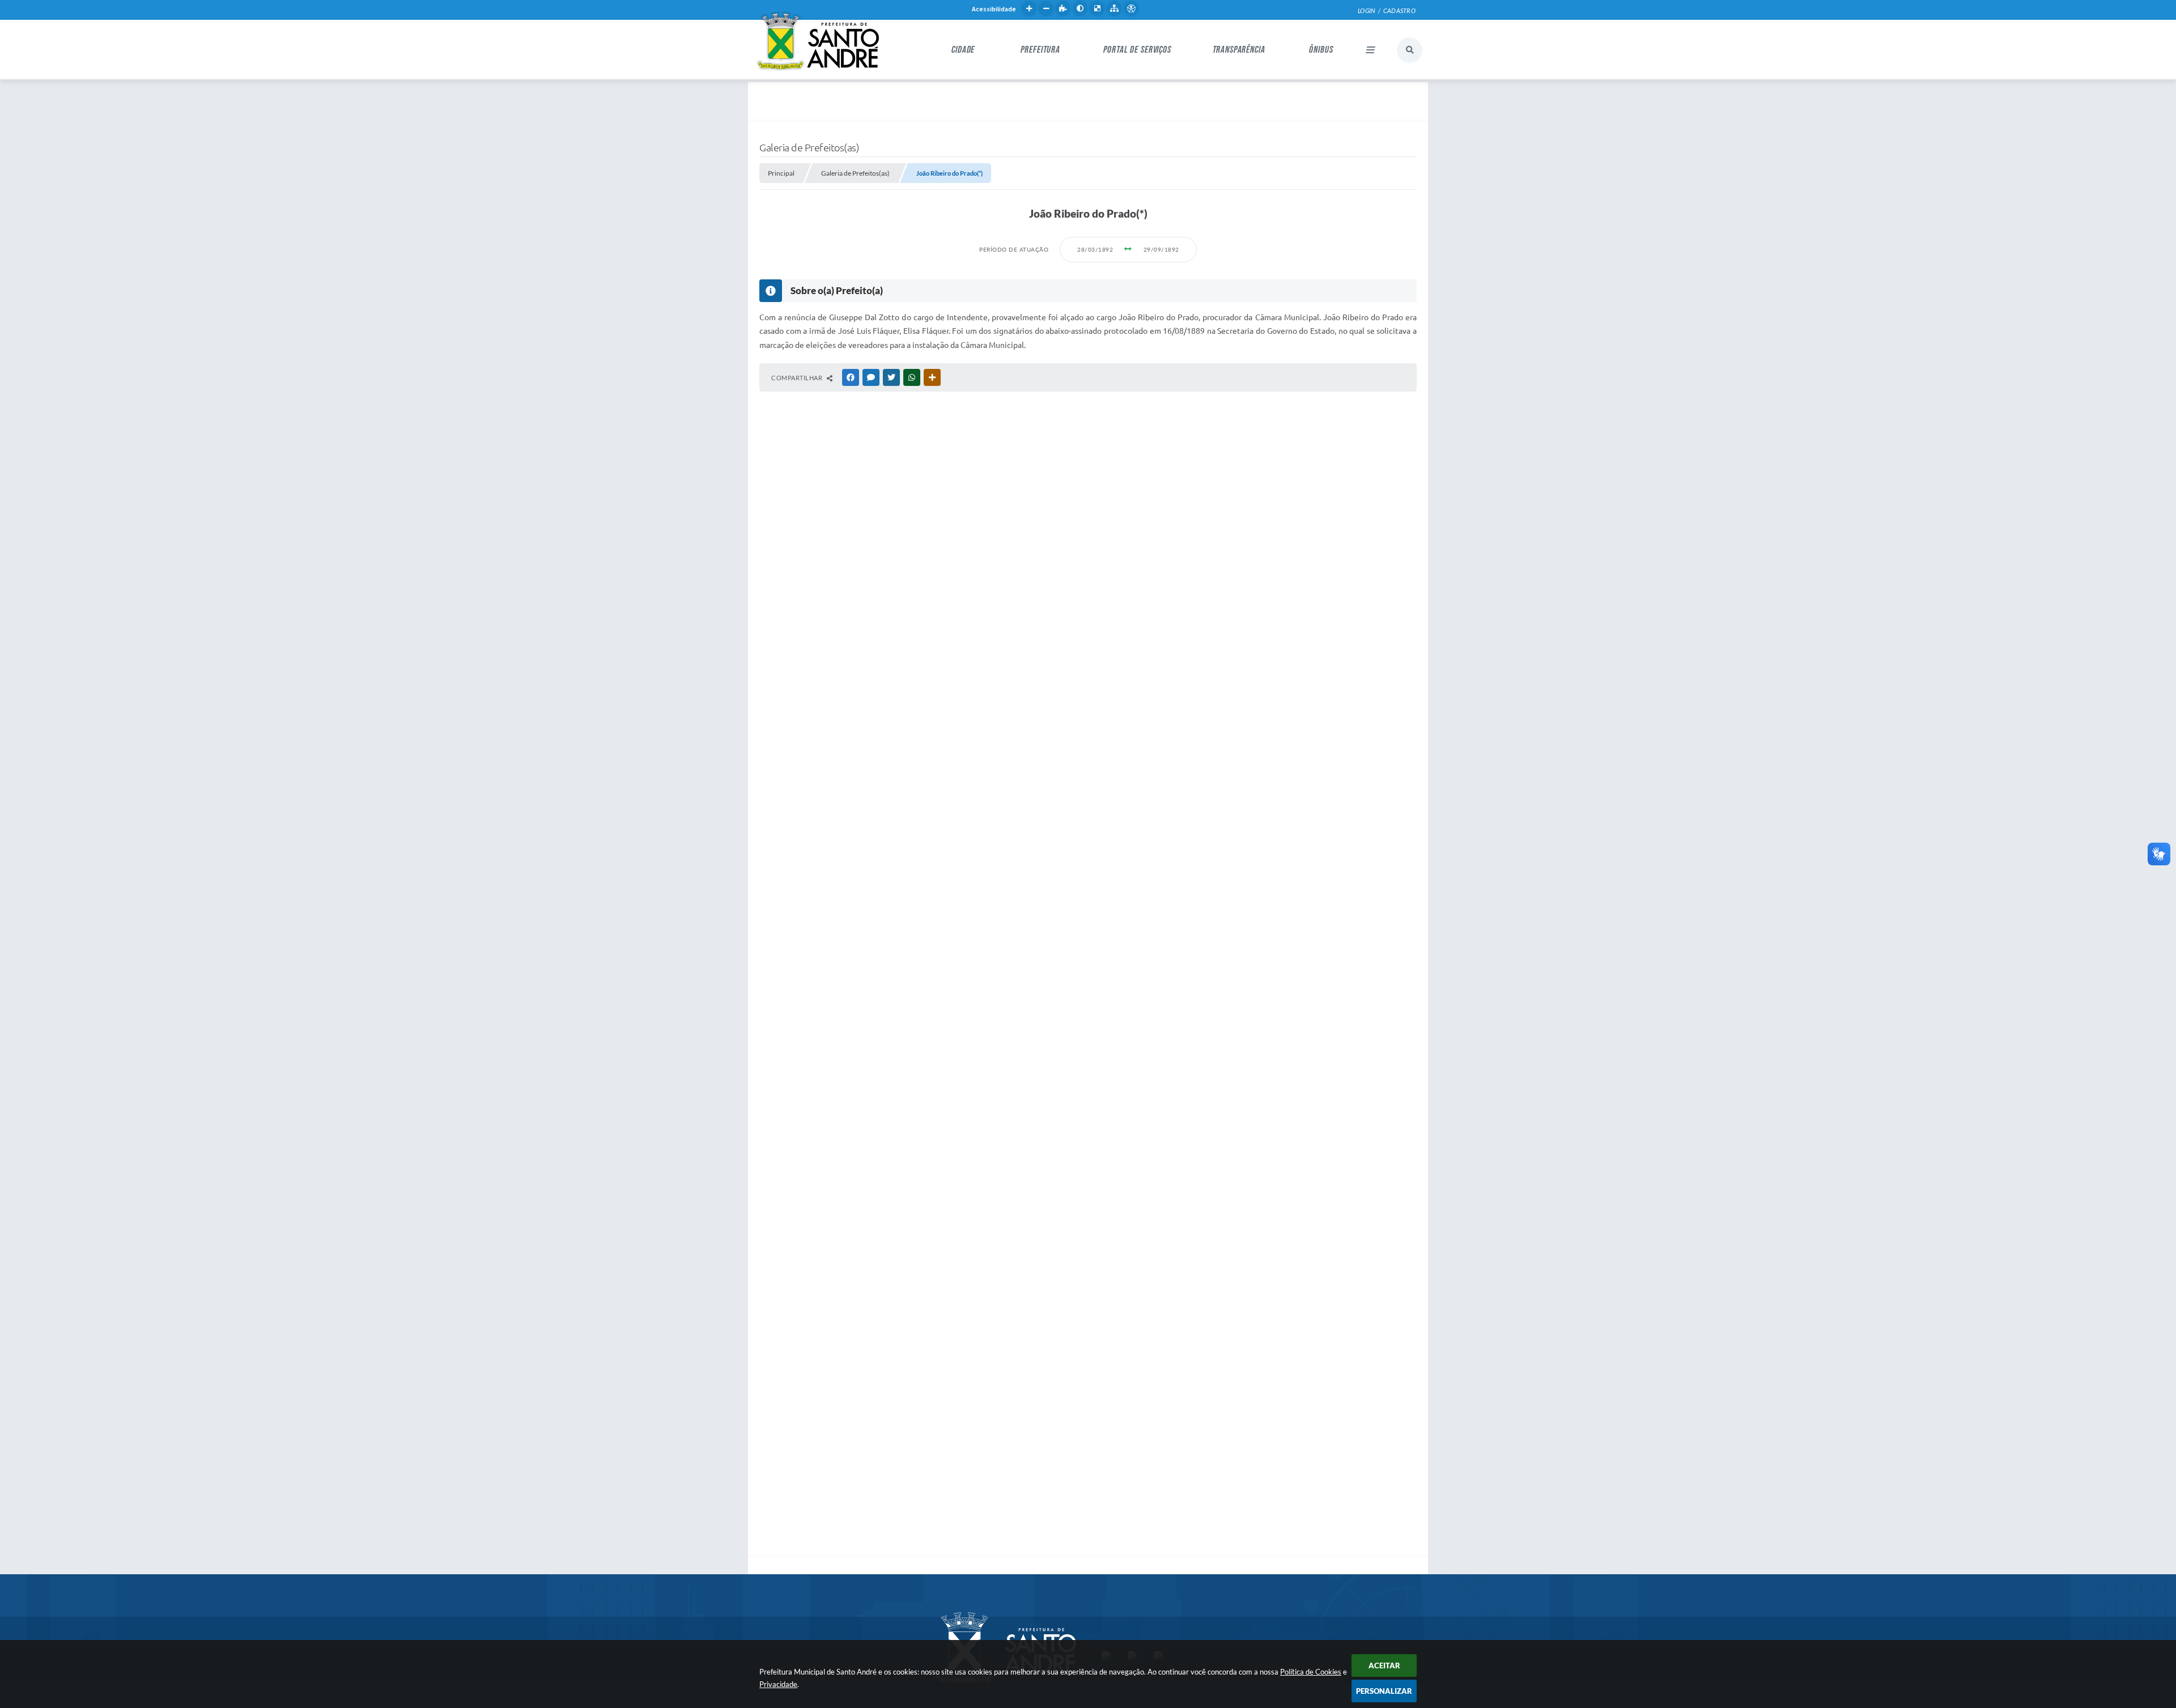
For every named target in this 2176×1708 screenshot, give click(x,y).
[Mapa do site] (1114, 9)
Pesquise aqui (1410, 50)
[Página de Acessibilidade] (1131, 9)
